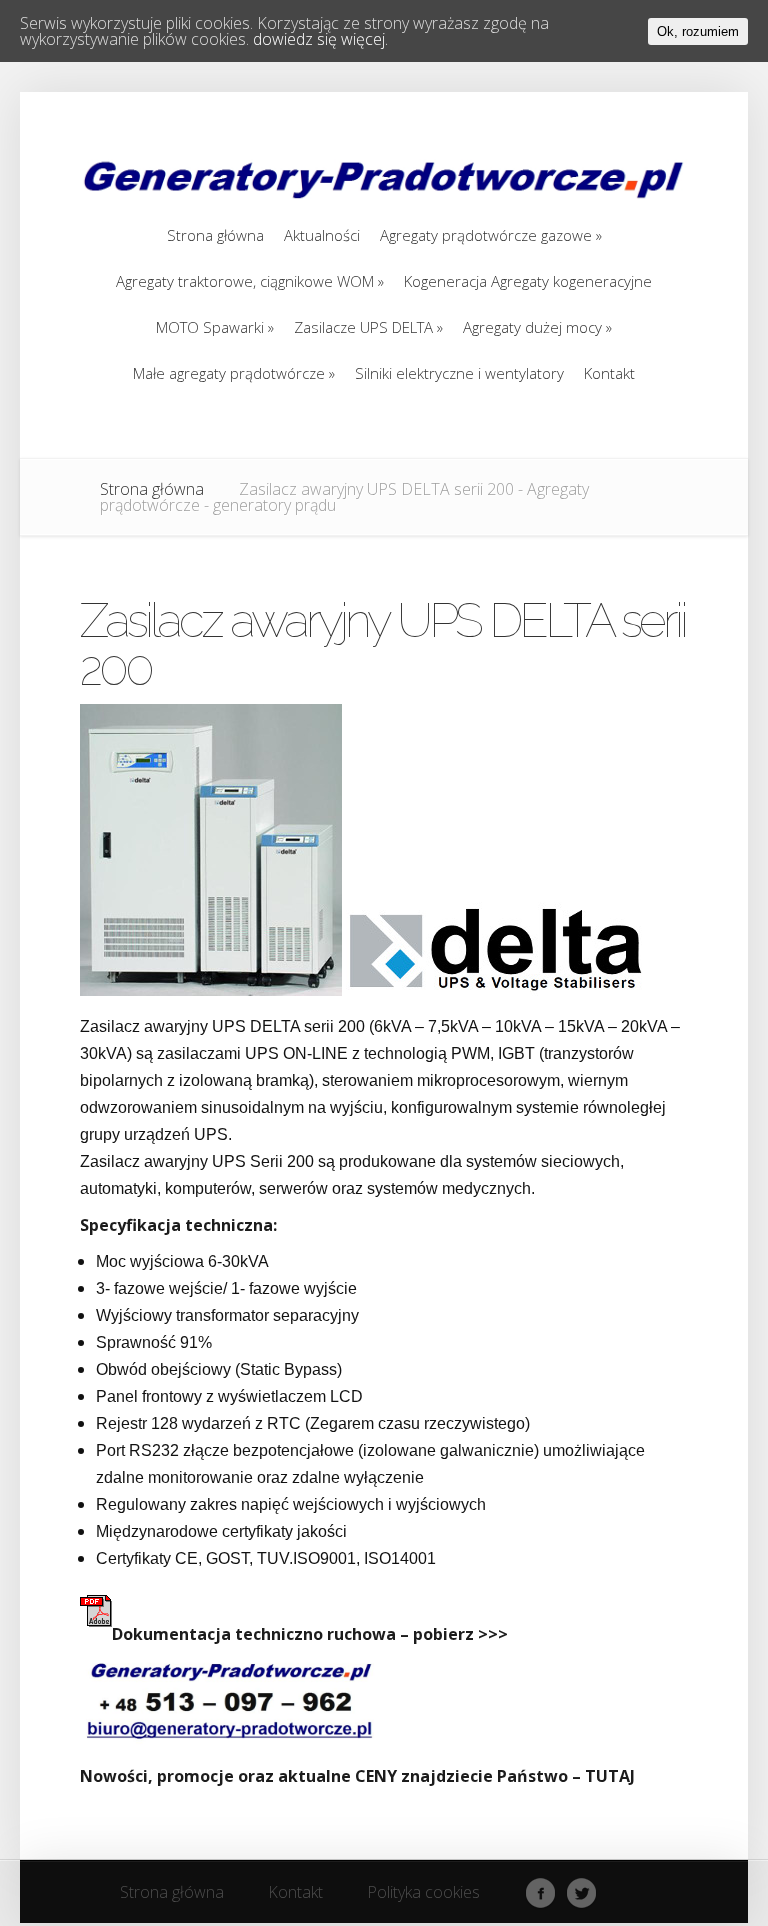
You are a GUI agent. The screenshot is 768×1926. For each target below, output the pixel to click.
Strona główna (152, 489)
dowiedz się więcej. (320, 39)
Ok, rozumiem (698, 31)
